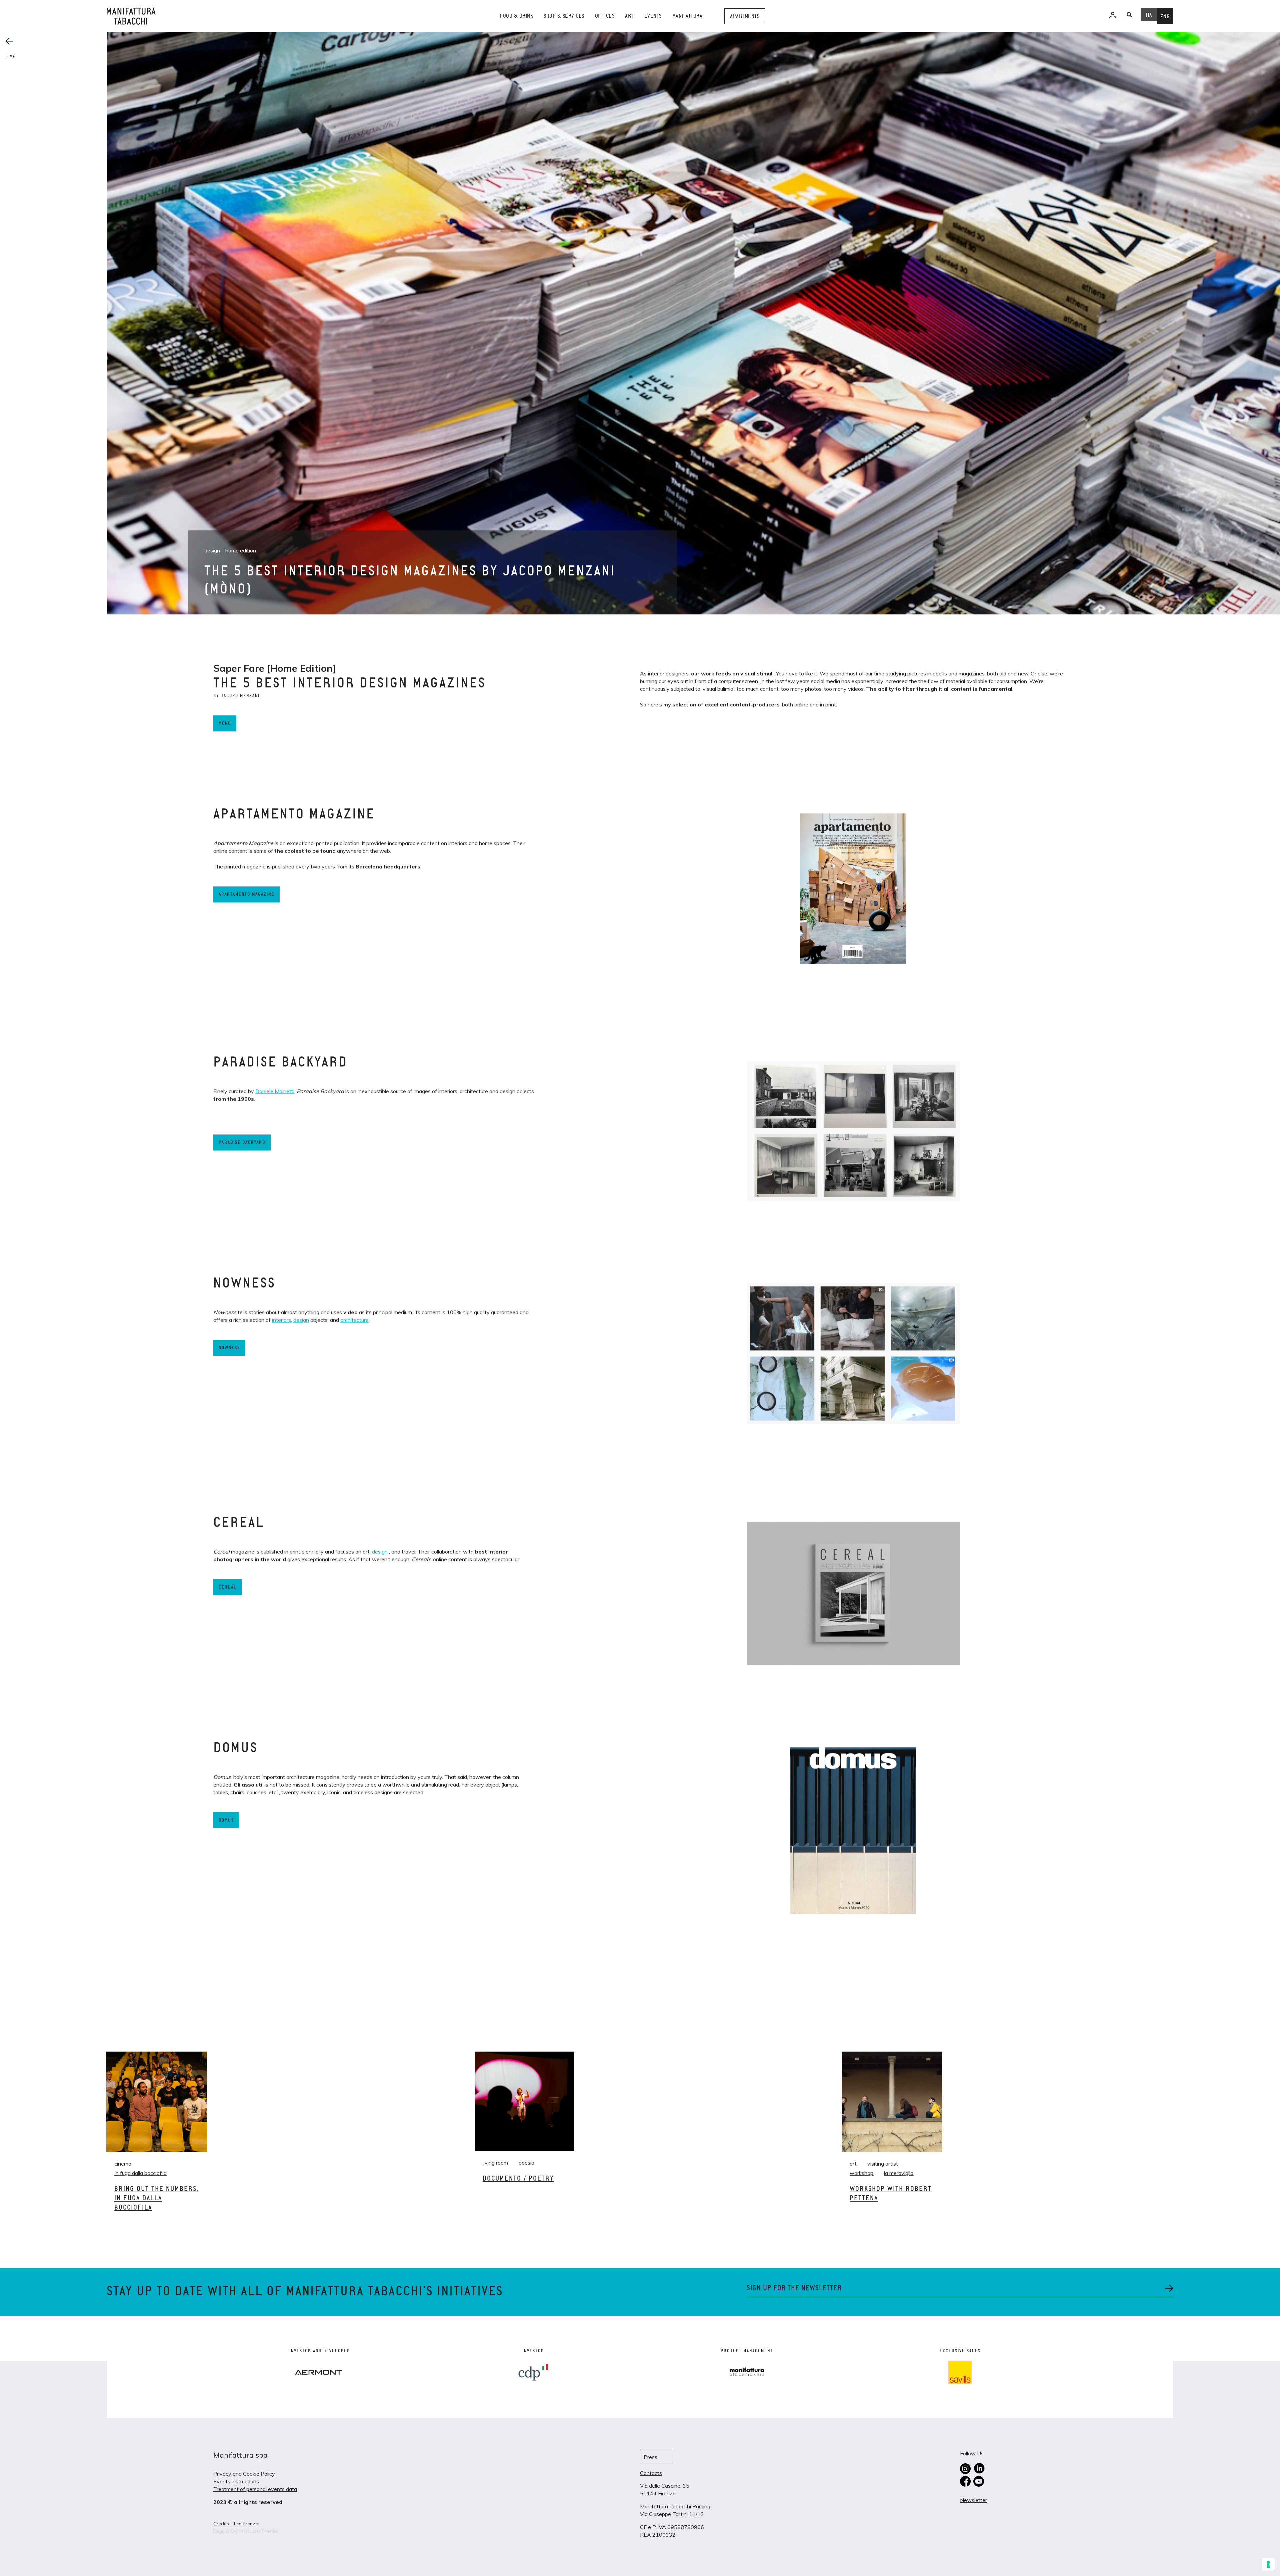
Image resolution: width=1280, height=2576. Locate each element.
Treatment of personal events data (255, 2489)
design (212, 550)
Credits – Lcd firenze (236, 2524)
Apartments (745, 16)
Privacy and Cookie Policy (244, 2474)
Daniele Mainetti (275, 1091)
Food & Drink (516, 16)
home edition (241, 550)
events (653, 16)
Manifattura (687, 16)
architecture (354, 1320)
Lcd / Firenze (264, 2531)
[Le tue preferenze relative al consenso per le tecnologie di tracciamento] (1268, 2564)
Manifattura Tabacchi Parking (675, 2506)
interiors (281, 1320)
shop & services (564, 16)
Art (629, 16)
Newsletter (973, 2500)
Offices (605, 16)
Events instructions (236, 2481)
